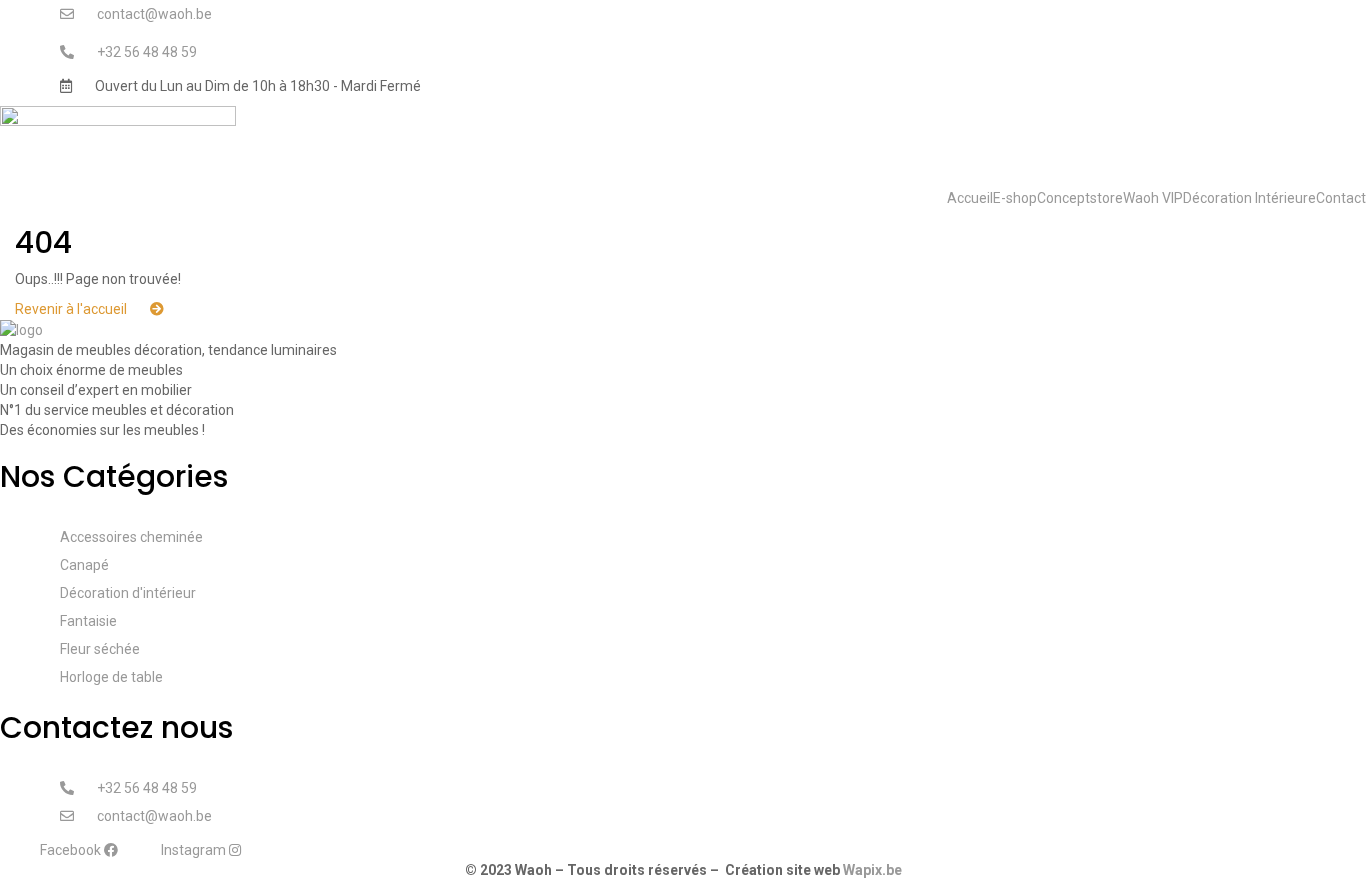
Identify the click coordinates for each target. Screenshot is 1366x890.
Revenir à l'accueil (72, 309)
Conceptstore (1080, 198)
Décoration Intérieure (1249, 198)
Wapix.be (872, 870)
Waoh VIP (1153, 198)
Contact (1341, 198)
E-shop (1015, 198)
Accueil (970, 198)
